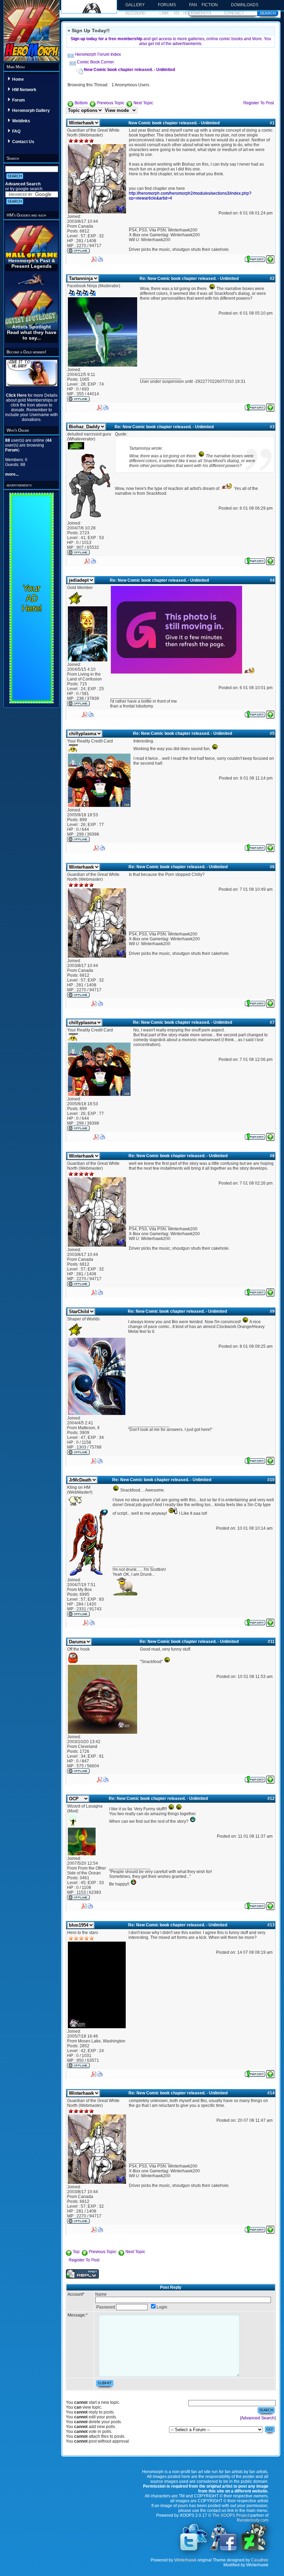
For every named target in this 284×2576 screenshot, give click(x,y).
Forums (167, 5)
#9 (272, 1311)
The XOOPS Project (231, 2515)
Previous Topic (110, 103)
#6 (272, 867)
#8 (272, 1156)
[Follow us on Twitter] (194, 2550)
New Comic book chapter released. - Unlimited (129, 70)
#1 (272, 123)
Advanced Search (23, 184)
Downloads (245, 5)
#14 (271, 2093)
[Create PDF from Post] (94, 258)
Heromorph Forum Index (98, 54)
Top (76, 2252)
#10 (271, 1480)
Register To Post (259, 103)
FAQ (16, 131)
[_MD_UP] (270, 258)
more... (12, 474)
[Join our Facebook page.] (224, 2550)
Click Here (17, 395)
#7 (272, 1022)
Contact (234, 13)
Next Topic (143, 103)
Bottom (81, 103)
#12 (271, 1799)
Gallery (135, 5)
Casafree (260, 2560)
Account (136, 13)
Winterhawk (185, 2560)
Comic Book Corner (95, 62)
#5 (272, 733)
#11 (271, 1642)
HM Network (24, 90)
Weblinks (21, 121)
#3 (272, 427)
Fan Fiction (203, 5)
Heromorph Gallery (31, 111)
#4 (272, 580)
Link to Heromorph (185, 13)
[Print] (100, 258)
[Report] (255, 258)
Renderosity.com (253, 2520)
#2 (272, 279)
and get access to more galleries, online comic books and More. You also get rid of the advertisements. (171, 41)
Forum (19, 100)
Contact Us (23, 142)
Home (18, 79)
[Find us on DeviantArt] (254, 2550)
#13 (271, 1925)
